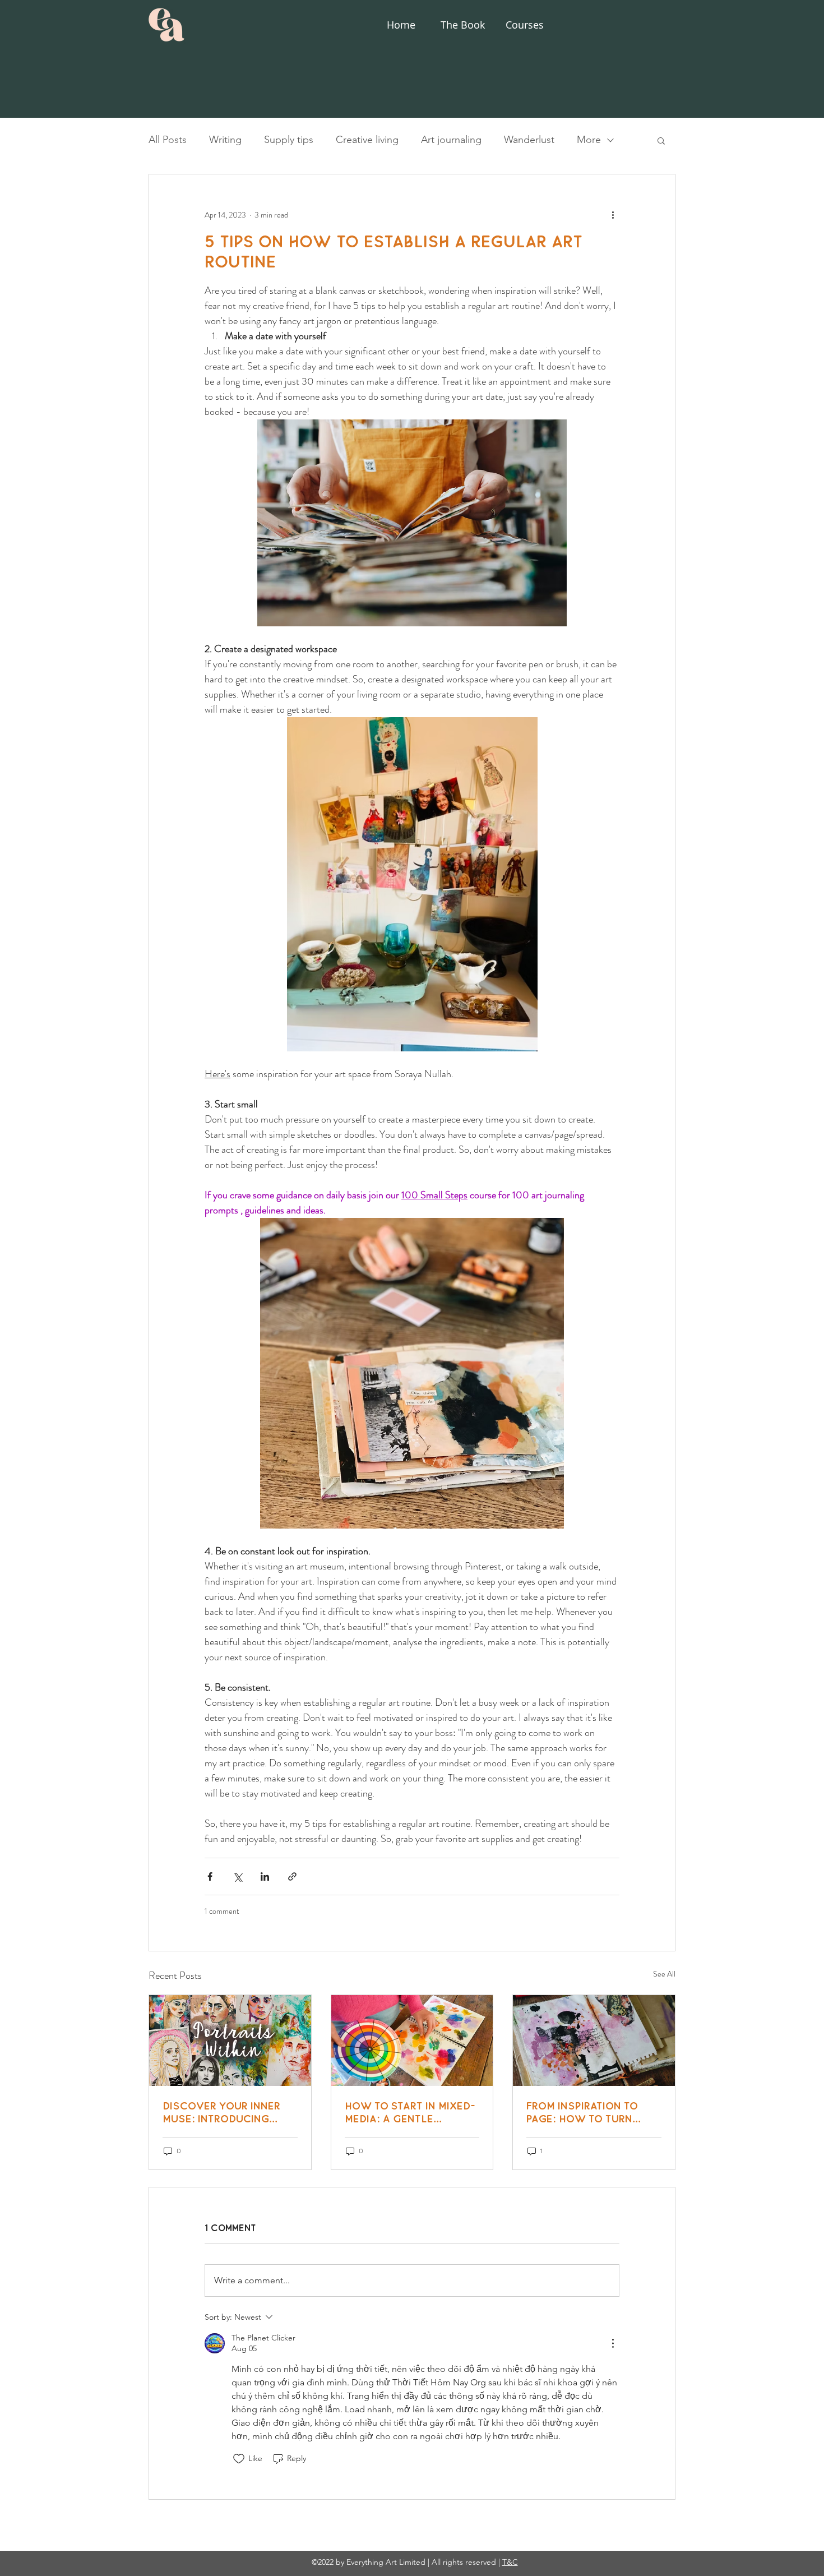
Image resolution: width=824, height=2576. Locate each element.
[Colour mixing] (412, 2041)
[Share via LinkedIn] (265, 1876)
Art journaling (451, 140)
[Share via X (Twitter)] (237, 1876)
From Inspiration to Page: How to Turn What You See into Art (590, 2112)
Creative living (367, 140)
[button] (661, 140)
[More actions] (613, 215)
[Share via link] (292, 1876)
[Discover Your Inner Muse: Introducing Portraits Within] (230, 2041)
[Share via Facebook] (210, 1876)
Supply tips (289, 140)
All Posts (168, 140)
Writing (225, 140)
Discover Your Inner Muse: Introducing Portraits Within (221, 2112)
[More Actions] (613, 2343)
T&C (510, 2562)
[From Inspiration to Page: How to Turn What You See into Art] (594, 2041)
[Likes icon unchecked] (239, 2459)
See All (664, 1974)
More (589, 140)
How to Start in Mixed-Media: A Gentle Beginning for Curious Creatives (410, 2112)
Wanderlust (529, 140)
